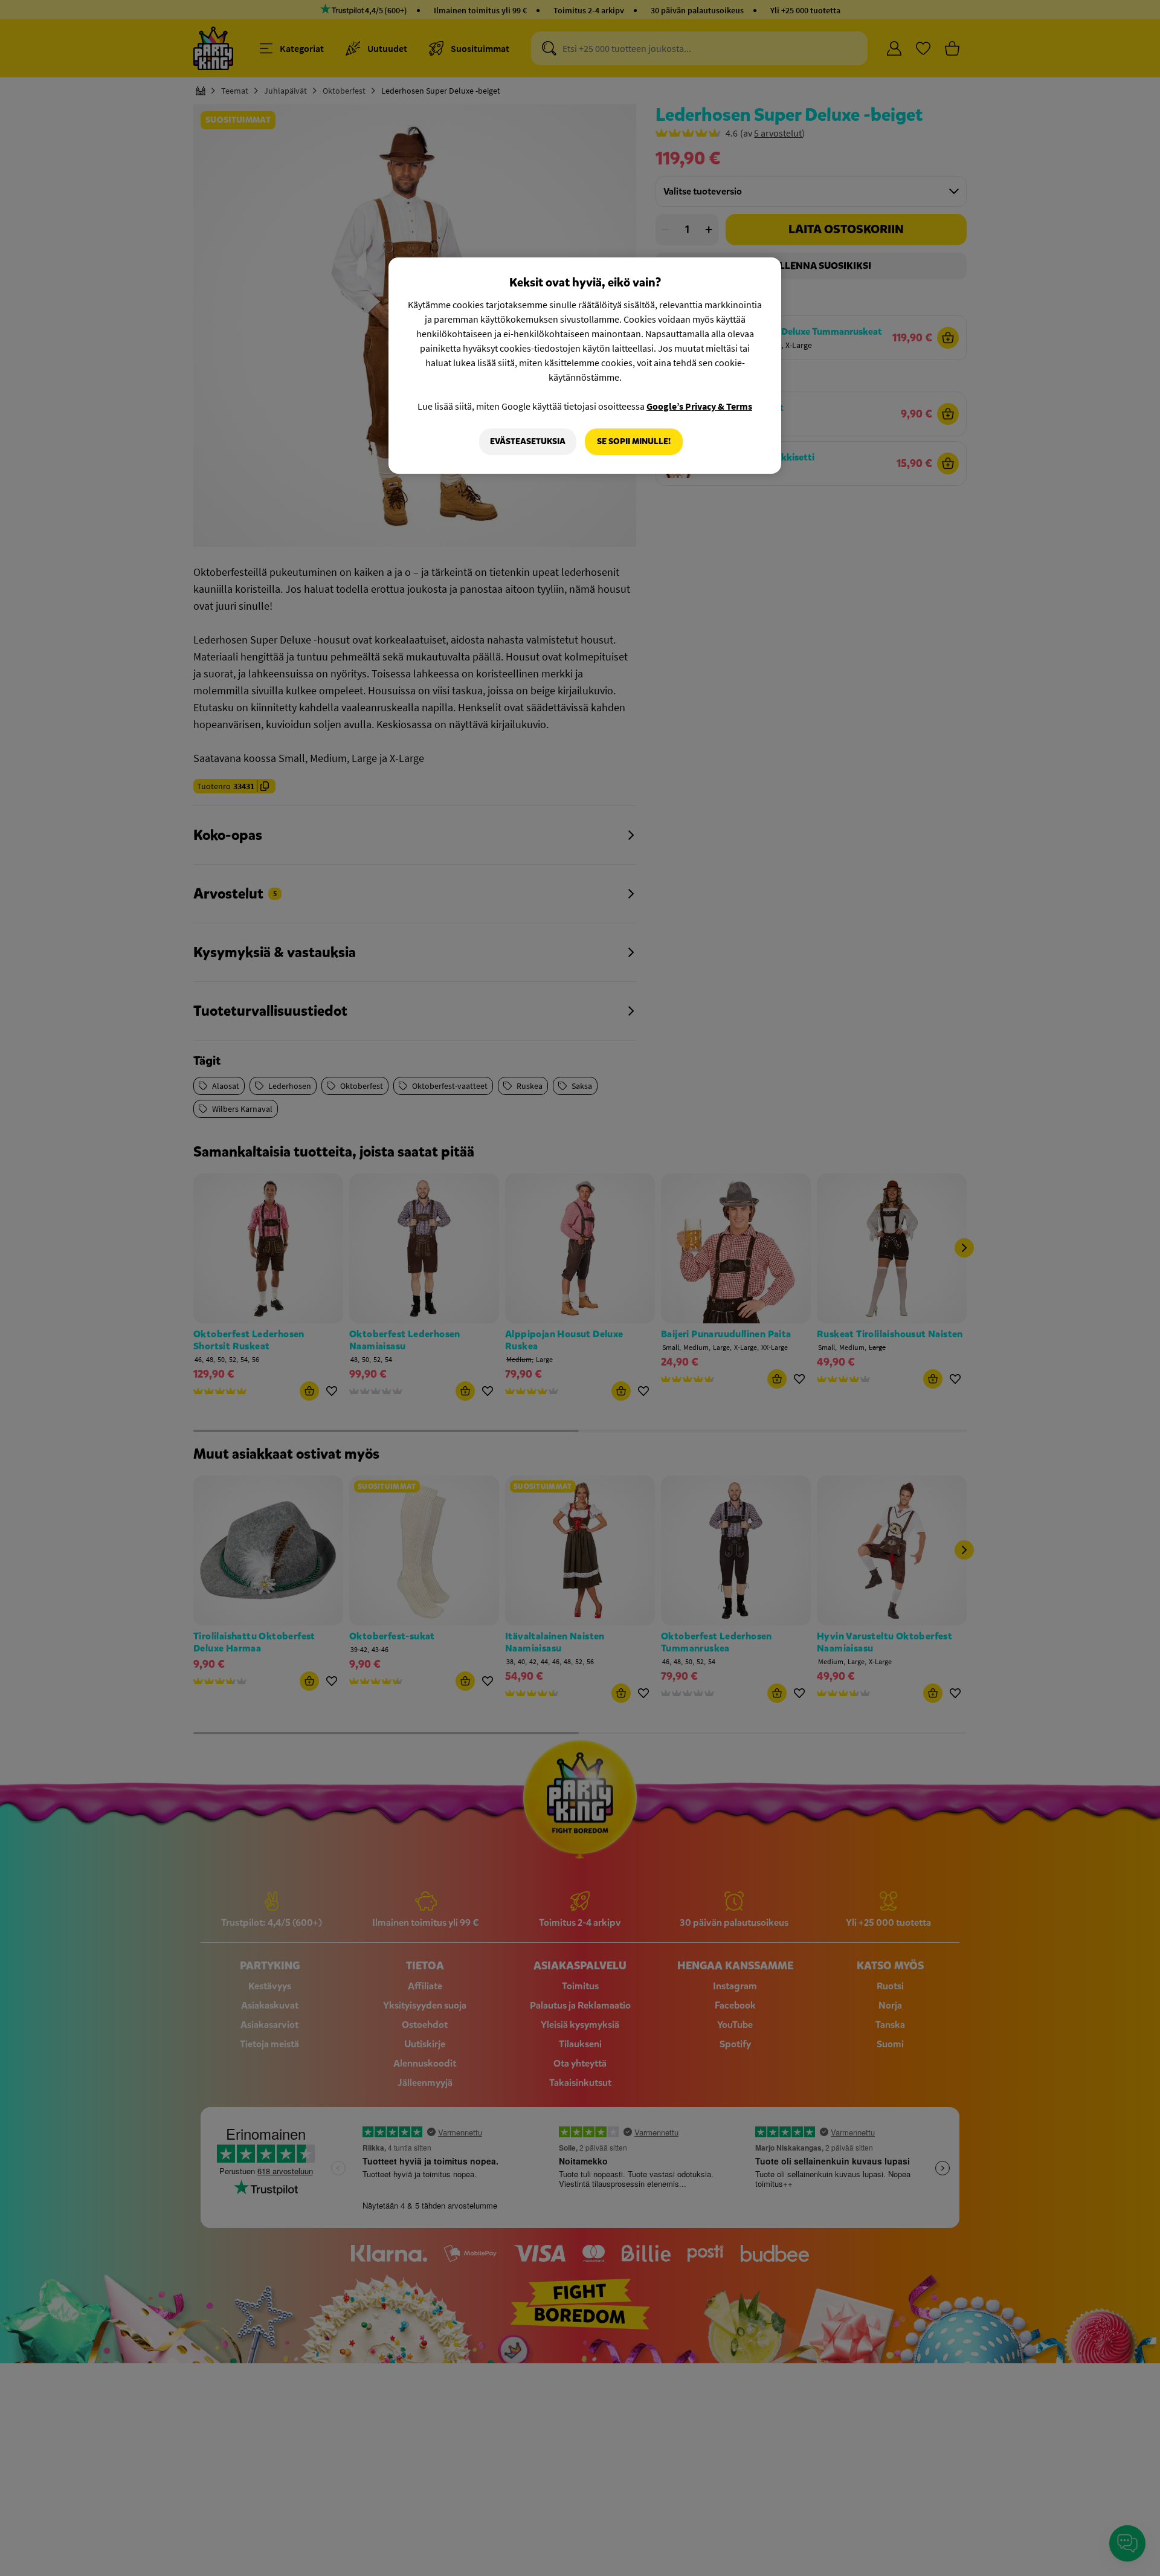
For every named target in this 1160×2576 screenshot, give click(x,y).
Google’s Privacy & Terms (699, 406)
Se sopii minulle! (634, 441)
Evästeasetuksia (528, 441)
